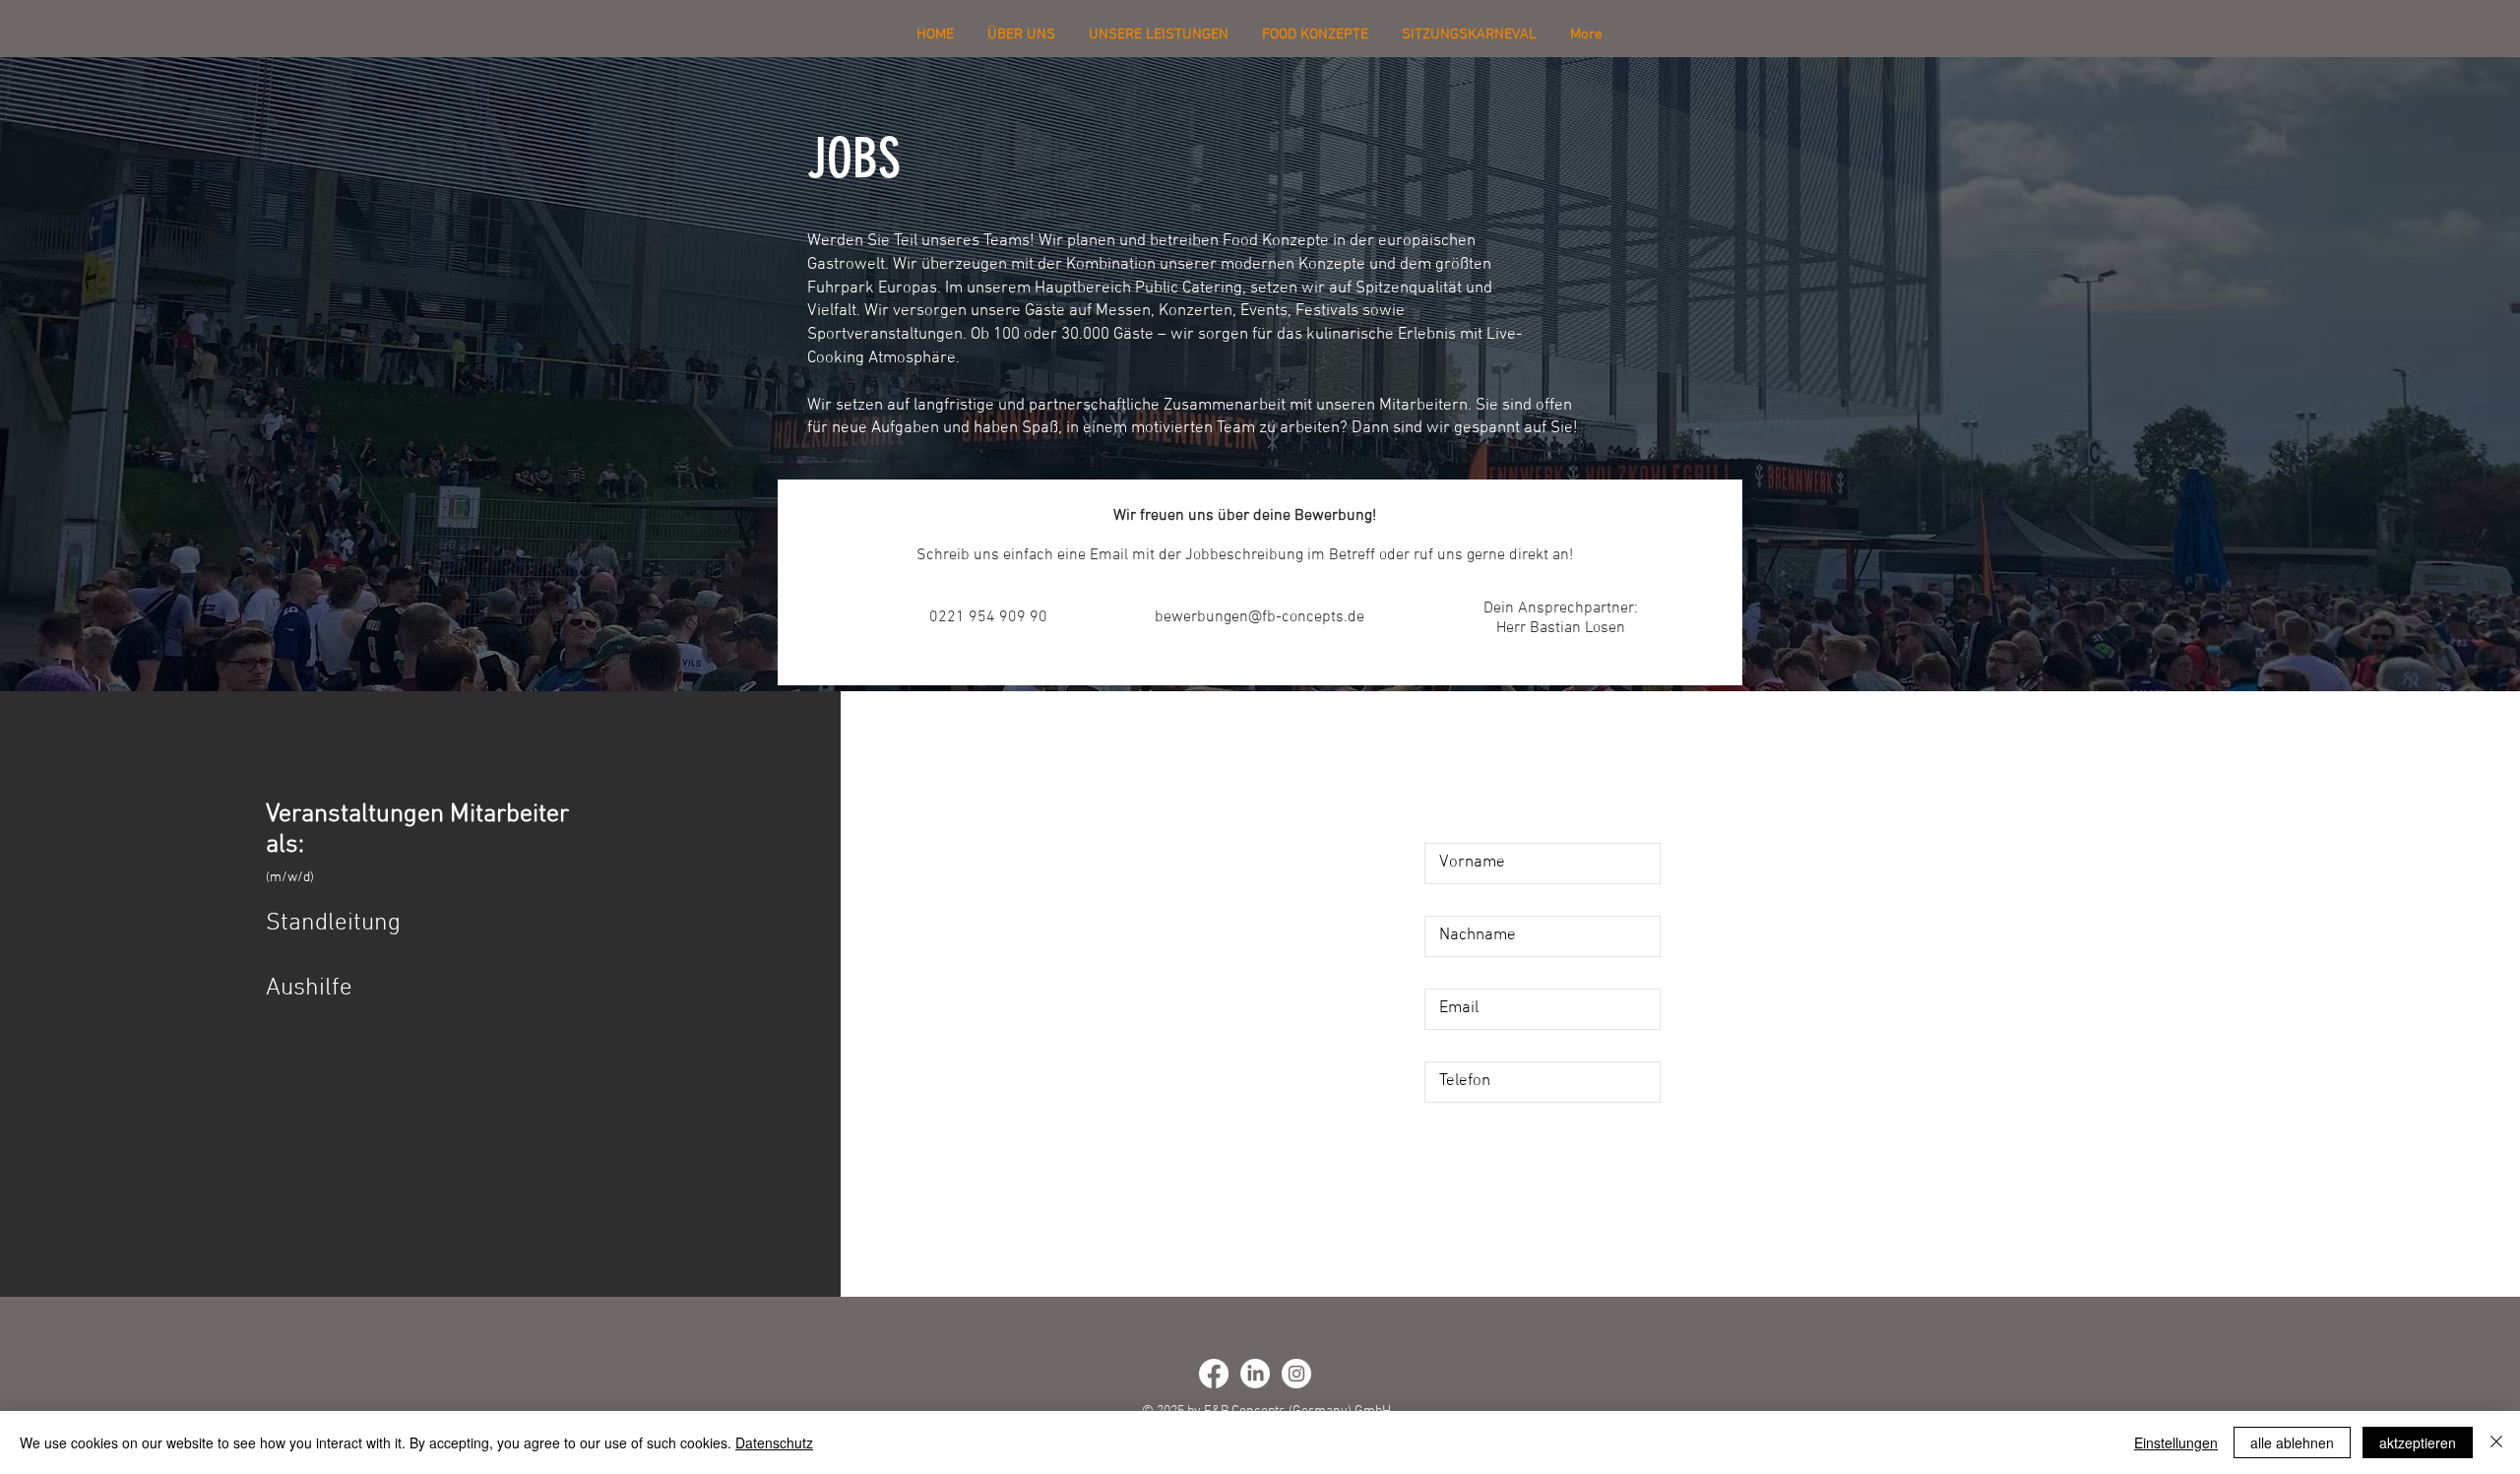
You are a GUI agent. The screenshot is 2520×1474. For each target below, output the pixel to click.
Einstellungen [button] (2176, 1442)
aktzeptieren (2418, 1442)
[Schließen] (2496, 1442)
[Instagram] (1296, 1374)
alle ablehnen (2292, 1442)
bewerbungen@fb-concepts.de (1260, 617)
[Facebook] (1214, 1374)
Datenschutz (774, 1442)
